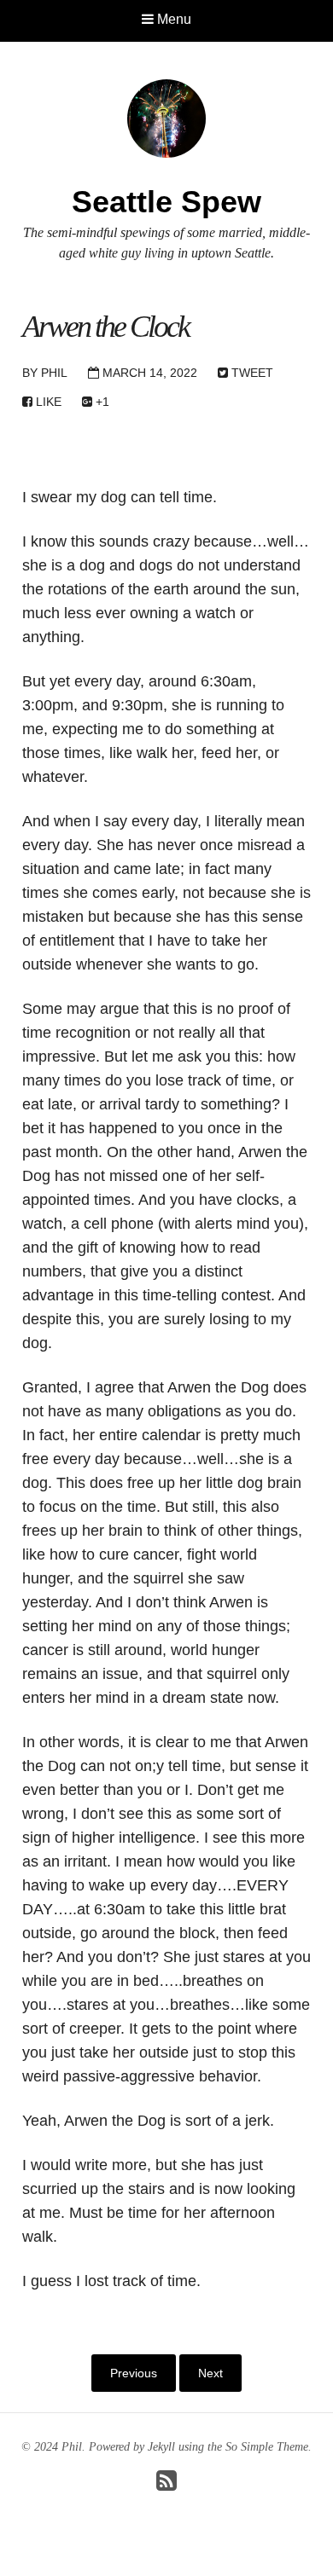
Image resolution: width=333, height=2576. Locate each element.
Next (210, 2373)
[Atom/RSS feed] (166, 2485)
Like (47, 402)
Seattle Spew (166, 202)
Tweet (251, 373)
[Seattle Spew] (166, 117)
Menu (172, 19)
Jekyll (161, 2447)
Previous (134, 2373)
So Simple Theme (267, 2447)
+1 (101, 402)
